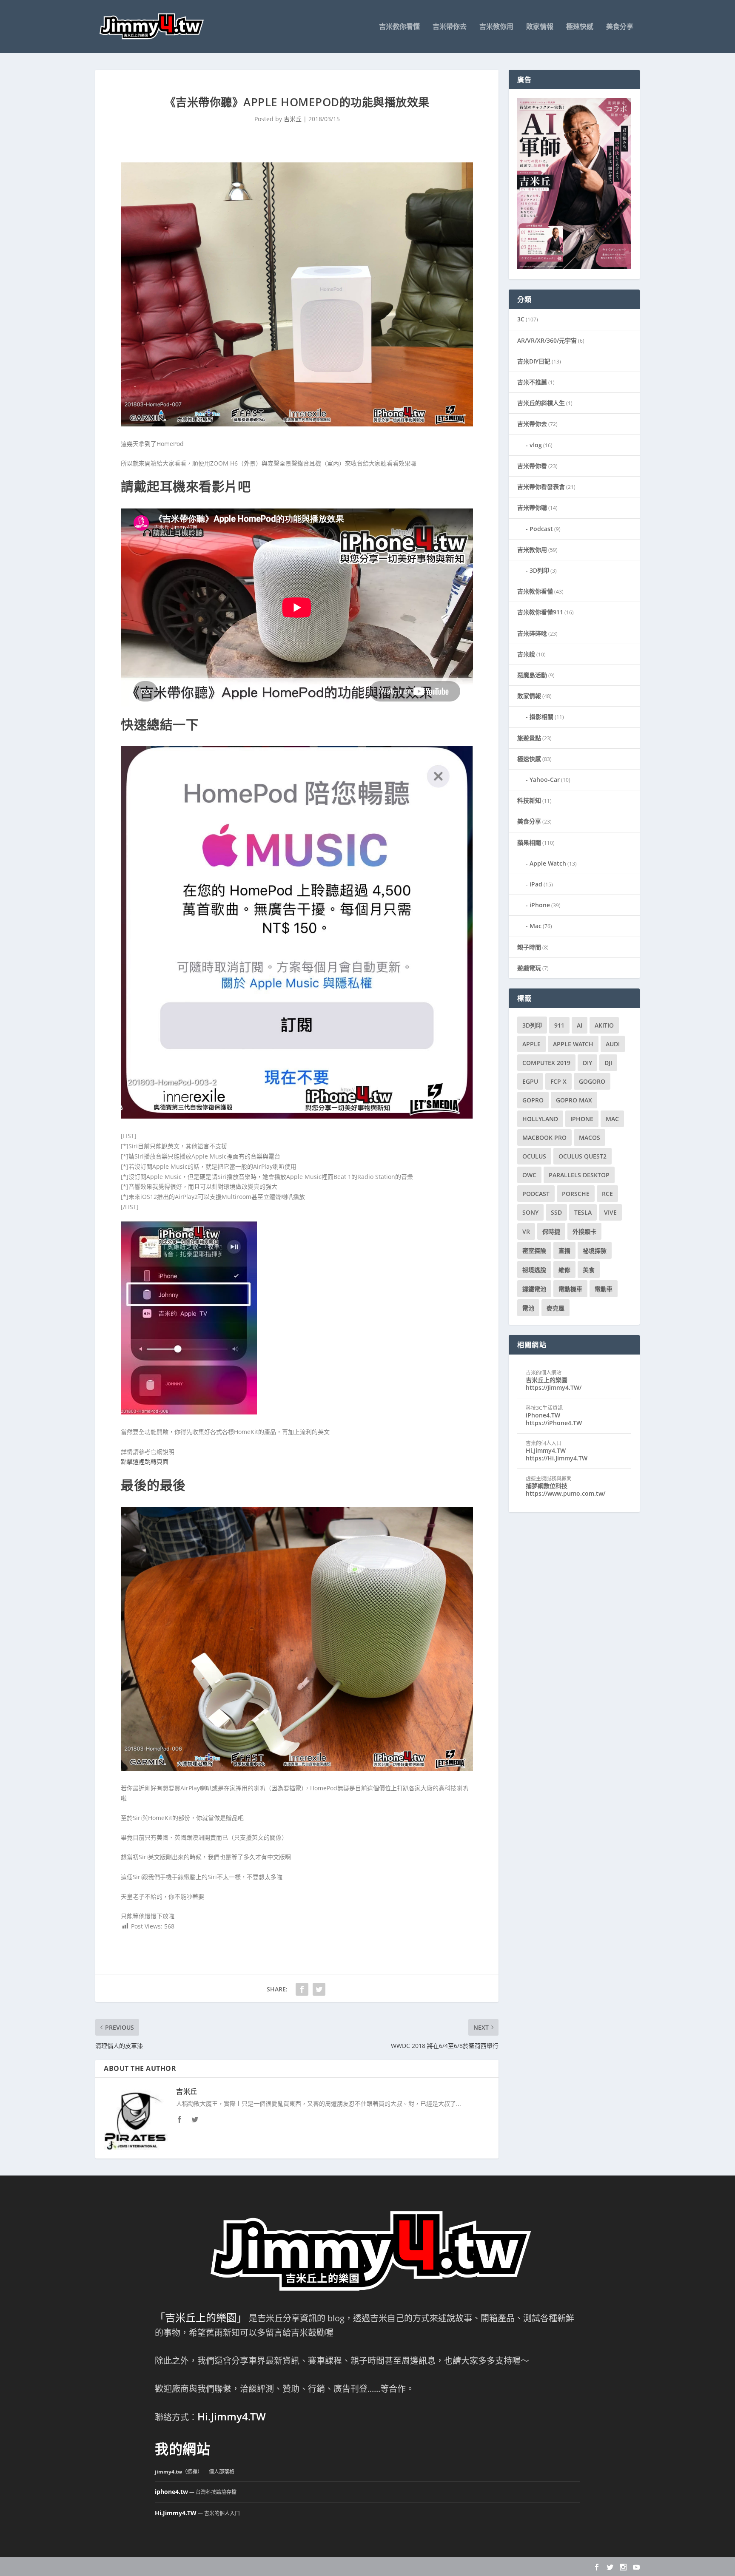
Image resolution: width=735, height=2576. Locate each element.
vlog (536, 445)
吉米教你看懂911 (540, 612)
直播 (564, 1251)
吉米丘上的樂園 (547, 1380)
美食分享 (620, 27)
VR (526, 1231)
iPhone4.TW (543, 1415)
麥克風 (556, 1308)
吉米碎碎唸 (532, 633)
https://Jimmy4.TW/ (554, 1387)
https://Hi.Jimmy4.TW (557, 1458)
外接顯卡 (584, 1231)
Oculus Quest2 (583, 1156)
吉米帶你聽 (532, 507)
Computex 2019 (546, 1063)
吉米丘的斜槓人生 (541, 403)
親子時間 (529, 947)
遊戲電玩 (529, 968)
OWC (529, 1175)
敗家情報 (540, 27)
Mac (536, 926)
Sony (530, 1212)
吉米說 (526, 654)
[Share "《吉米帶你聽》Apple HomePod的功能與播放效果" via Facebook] (302, 1989)
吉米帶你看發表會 (541, 487)
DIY (587, 1063)
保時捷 (551, 1231)
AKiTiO (604, 1025)
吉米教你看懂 (399, 27)
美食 (589, 1270)
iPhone (540, 905)
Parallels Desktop (579, 1175)
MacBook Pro (544, 1137)
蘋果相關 (529, 842)
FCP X (558, 1081)
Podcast (541, 529)
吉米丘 (293, 119)
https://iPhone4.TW (554, 1423)
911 (559, 1025)
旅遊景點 (529, 738)
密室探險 (534, 1251)
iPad (536, 884)
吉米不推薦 (532, 382)
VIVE (610, 1212)
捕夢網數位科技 (547, 1486)
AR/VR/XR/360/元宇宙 (547, 340)
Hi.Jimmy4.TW (546, 1450)
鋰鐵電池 (534, 1289)
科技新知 (529, 800)
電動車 (604, 1289)
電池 (528, 1308)
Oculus (534, 1156)
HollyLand (540, 1119)
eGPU (530, 1081)
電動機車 (570, 1289)
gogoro (592, 1081)
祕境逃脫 (534, 1270)
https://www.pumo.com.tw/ (565, 1493)
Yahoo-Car (545, 780)
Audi (613, 1044)
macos (590, 1137)
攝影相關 (541, 717)
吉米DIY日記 (534, 361)
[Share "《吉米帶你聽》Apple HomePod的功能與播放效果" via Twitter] (319, 1989)
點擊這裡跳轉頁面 (145, 1461)
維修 (564, 1270)
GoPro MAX (574, 1100)
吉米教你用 (496, 27)
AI (580, 1025)
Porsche (576, 1194)
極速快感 (580, 27)
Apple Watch (548, 863)
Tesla (583, 1212)
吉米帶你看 (532, 466)
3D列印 (539, 570)
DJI (608, 1063)
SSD (556, 1212)
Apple (531, 1044)
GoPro (533, 1100)
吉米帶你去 (450, 27)
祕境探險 (595, 1251)
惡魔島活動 (532, 675)
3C (521, 319)
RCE (607, 1194)
